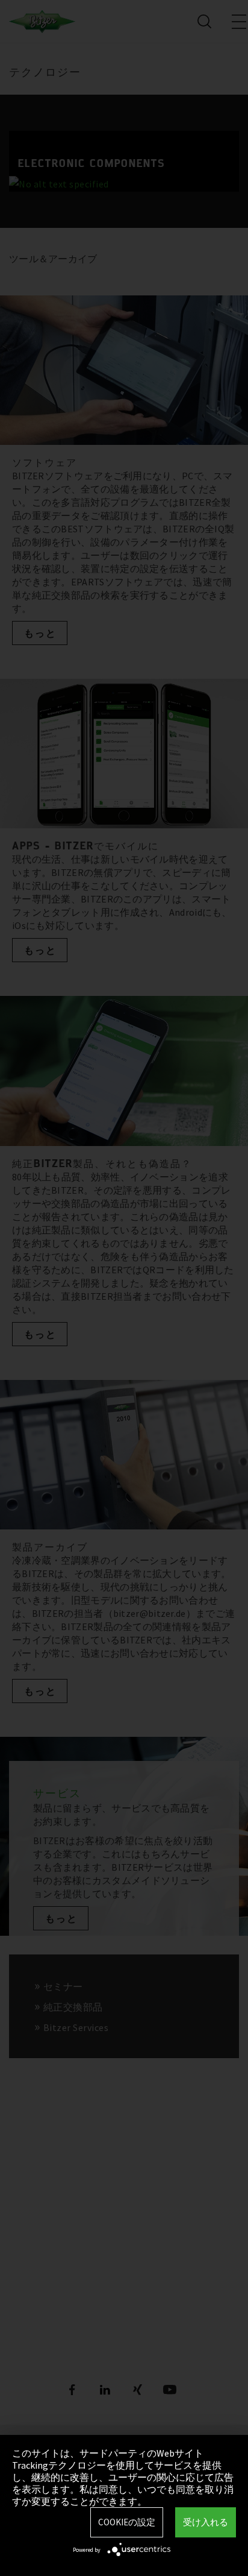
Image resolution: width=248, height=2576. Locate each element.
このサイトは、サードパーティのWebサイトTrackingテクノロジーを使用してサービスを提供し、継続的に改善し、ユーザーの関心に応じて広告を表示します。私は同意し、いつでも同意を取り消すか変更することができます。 (123, 2477)
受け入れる (206, 2522)
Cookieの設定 (127, 2522)
